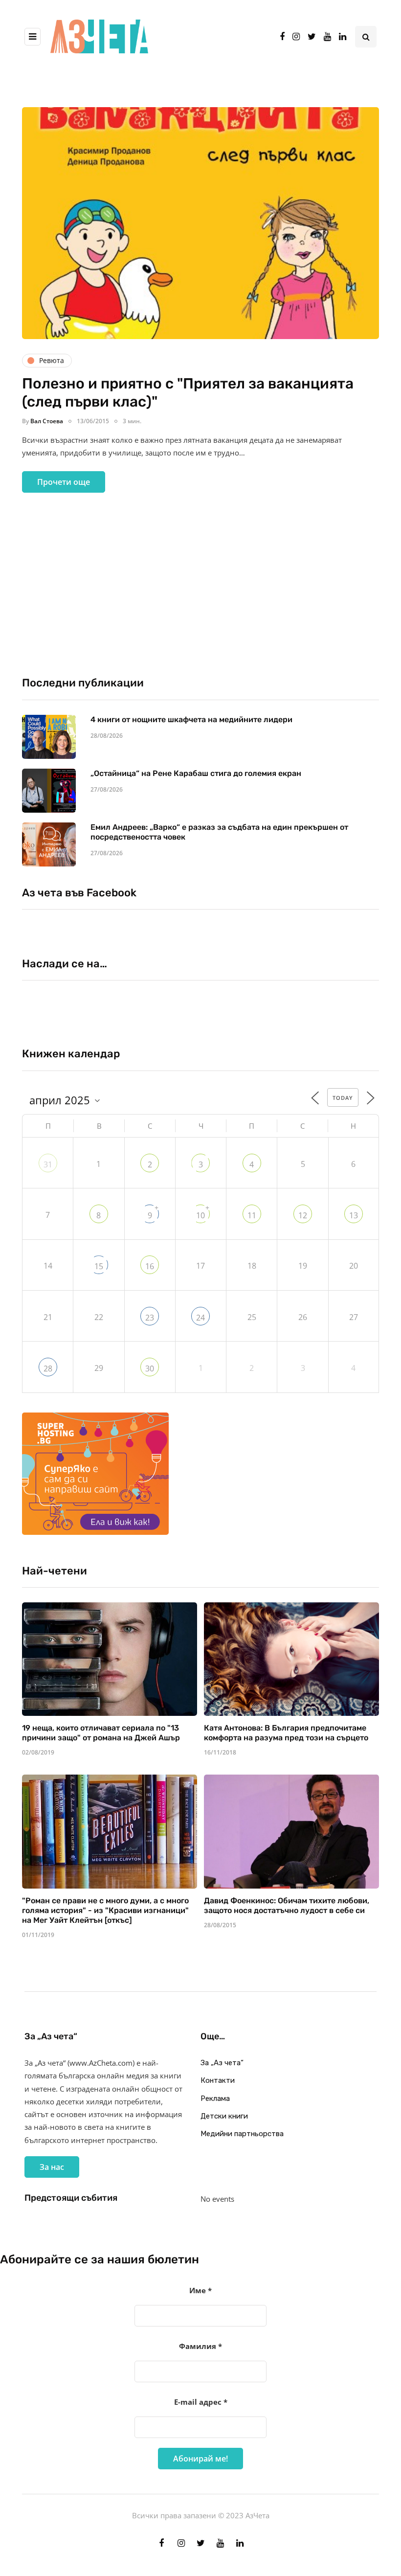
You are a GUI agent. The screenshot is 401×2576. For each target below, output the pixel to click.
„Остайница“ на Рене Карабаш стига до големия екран (196, 773)
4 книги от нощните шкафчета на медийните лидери (191, 719)
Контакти (218, 2080)
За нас (52, 2167)
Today (343, 1098)
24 (200, 1318)
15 (99, 1266)
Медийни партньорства (242, 2134)
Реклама (215, 2098)
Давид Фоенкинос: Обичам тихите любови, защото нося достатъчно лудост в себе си (287, 1905)
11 (252, 1215)
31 (48, 1164)
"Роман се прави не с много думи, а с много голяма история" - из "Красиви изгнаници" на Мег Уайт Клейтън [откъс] (105, 1910)
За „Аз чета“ (222, 2063)
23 (150, 1318)
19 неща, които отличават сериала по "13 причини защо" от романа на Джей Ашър (101, 1733)
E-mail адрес (201, 2402)
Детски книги (224, 2116)
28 (48, 1368)
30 (150, 1368)
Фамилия (200, 2346)
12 (303, 1215)
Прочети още (64, 482)
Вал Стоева (47, 421)
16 (150, 1266)
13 (354, 1215)
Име (200, 2290)
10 (200, 1215)
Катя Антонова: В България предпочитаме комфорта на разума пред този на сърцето (286, 1733)
